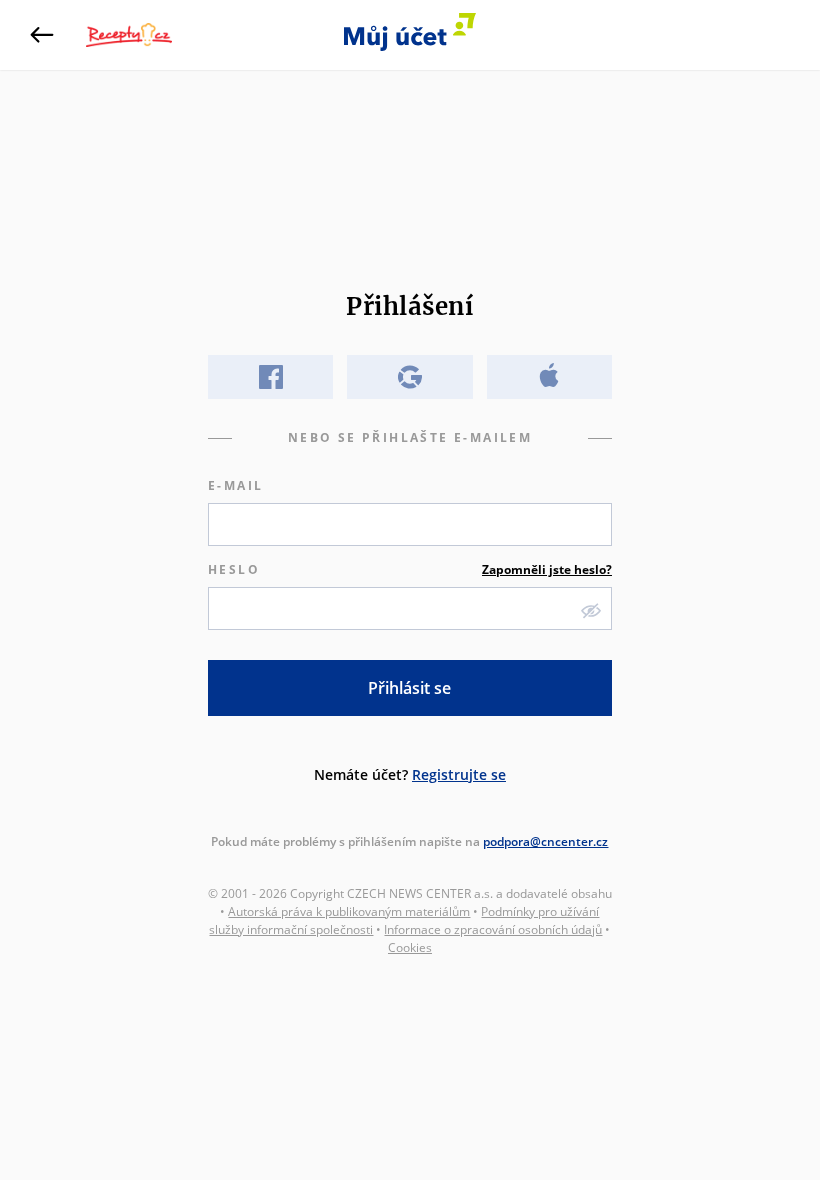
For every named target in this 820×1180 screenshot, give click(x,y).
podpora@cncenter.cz (545, 841)
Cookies (410, 947)
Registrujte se (459, 774)
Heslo (410, 569)
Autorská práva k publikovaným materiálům (349, 911)
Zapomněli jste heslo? (547, 569)
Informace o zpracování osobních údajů (493, 929)
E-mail (235, 485)
